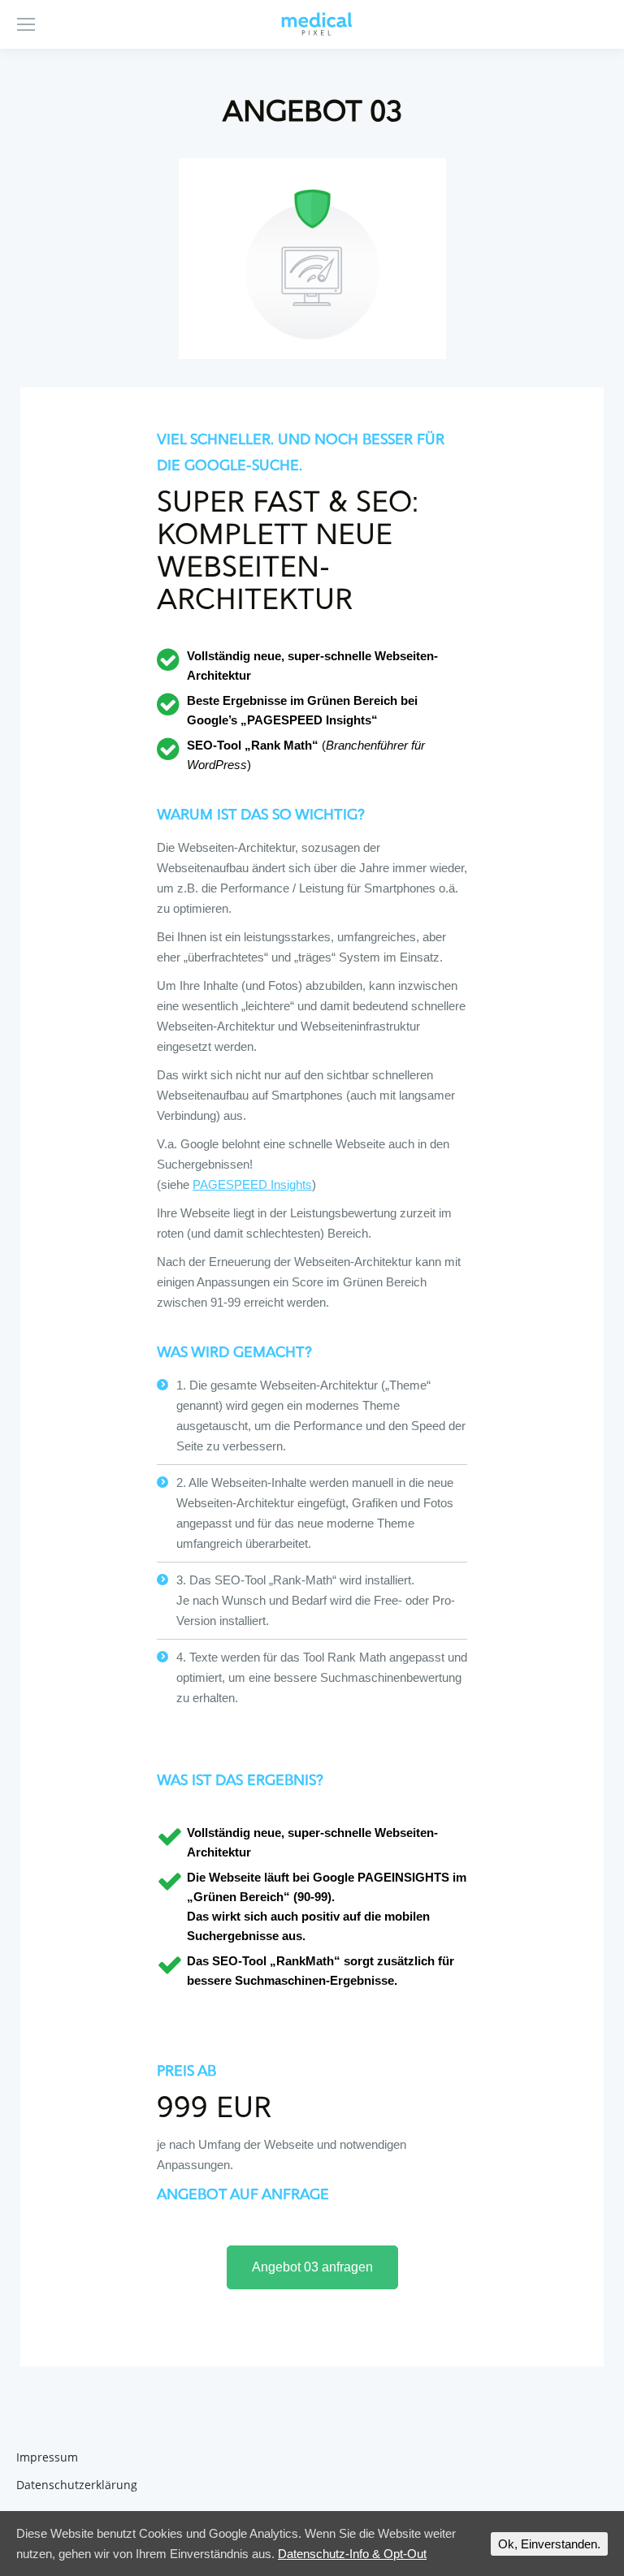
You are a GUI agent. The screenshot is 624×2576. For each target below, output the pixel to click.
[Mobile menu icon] (26, 24)
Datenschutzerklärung (77, 2485)
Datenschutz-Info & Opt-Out (352, 2554)
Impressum (47, 2457)
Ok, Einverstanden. (549, 2544)
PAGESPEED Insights (252, 1184)
